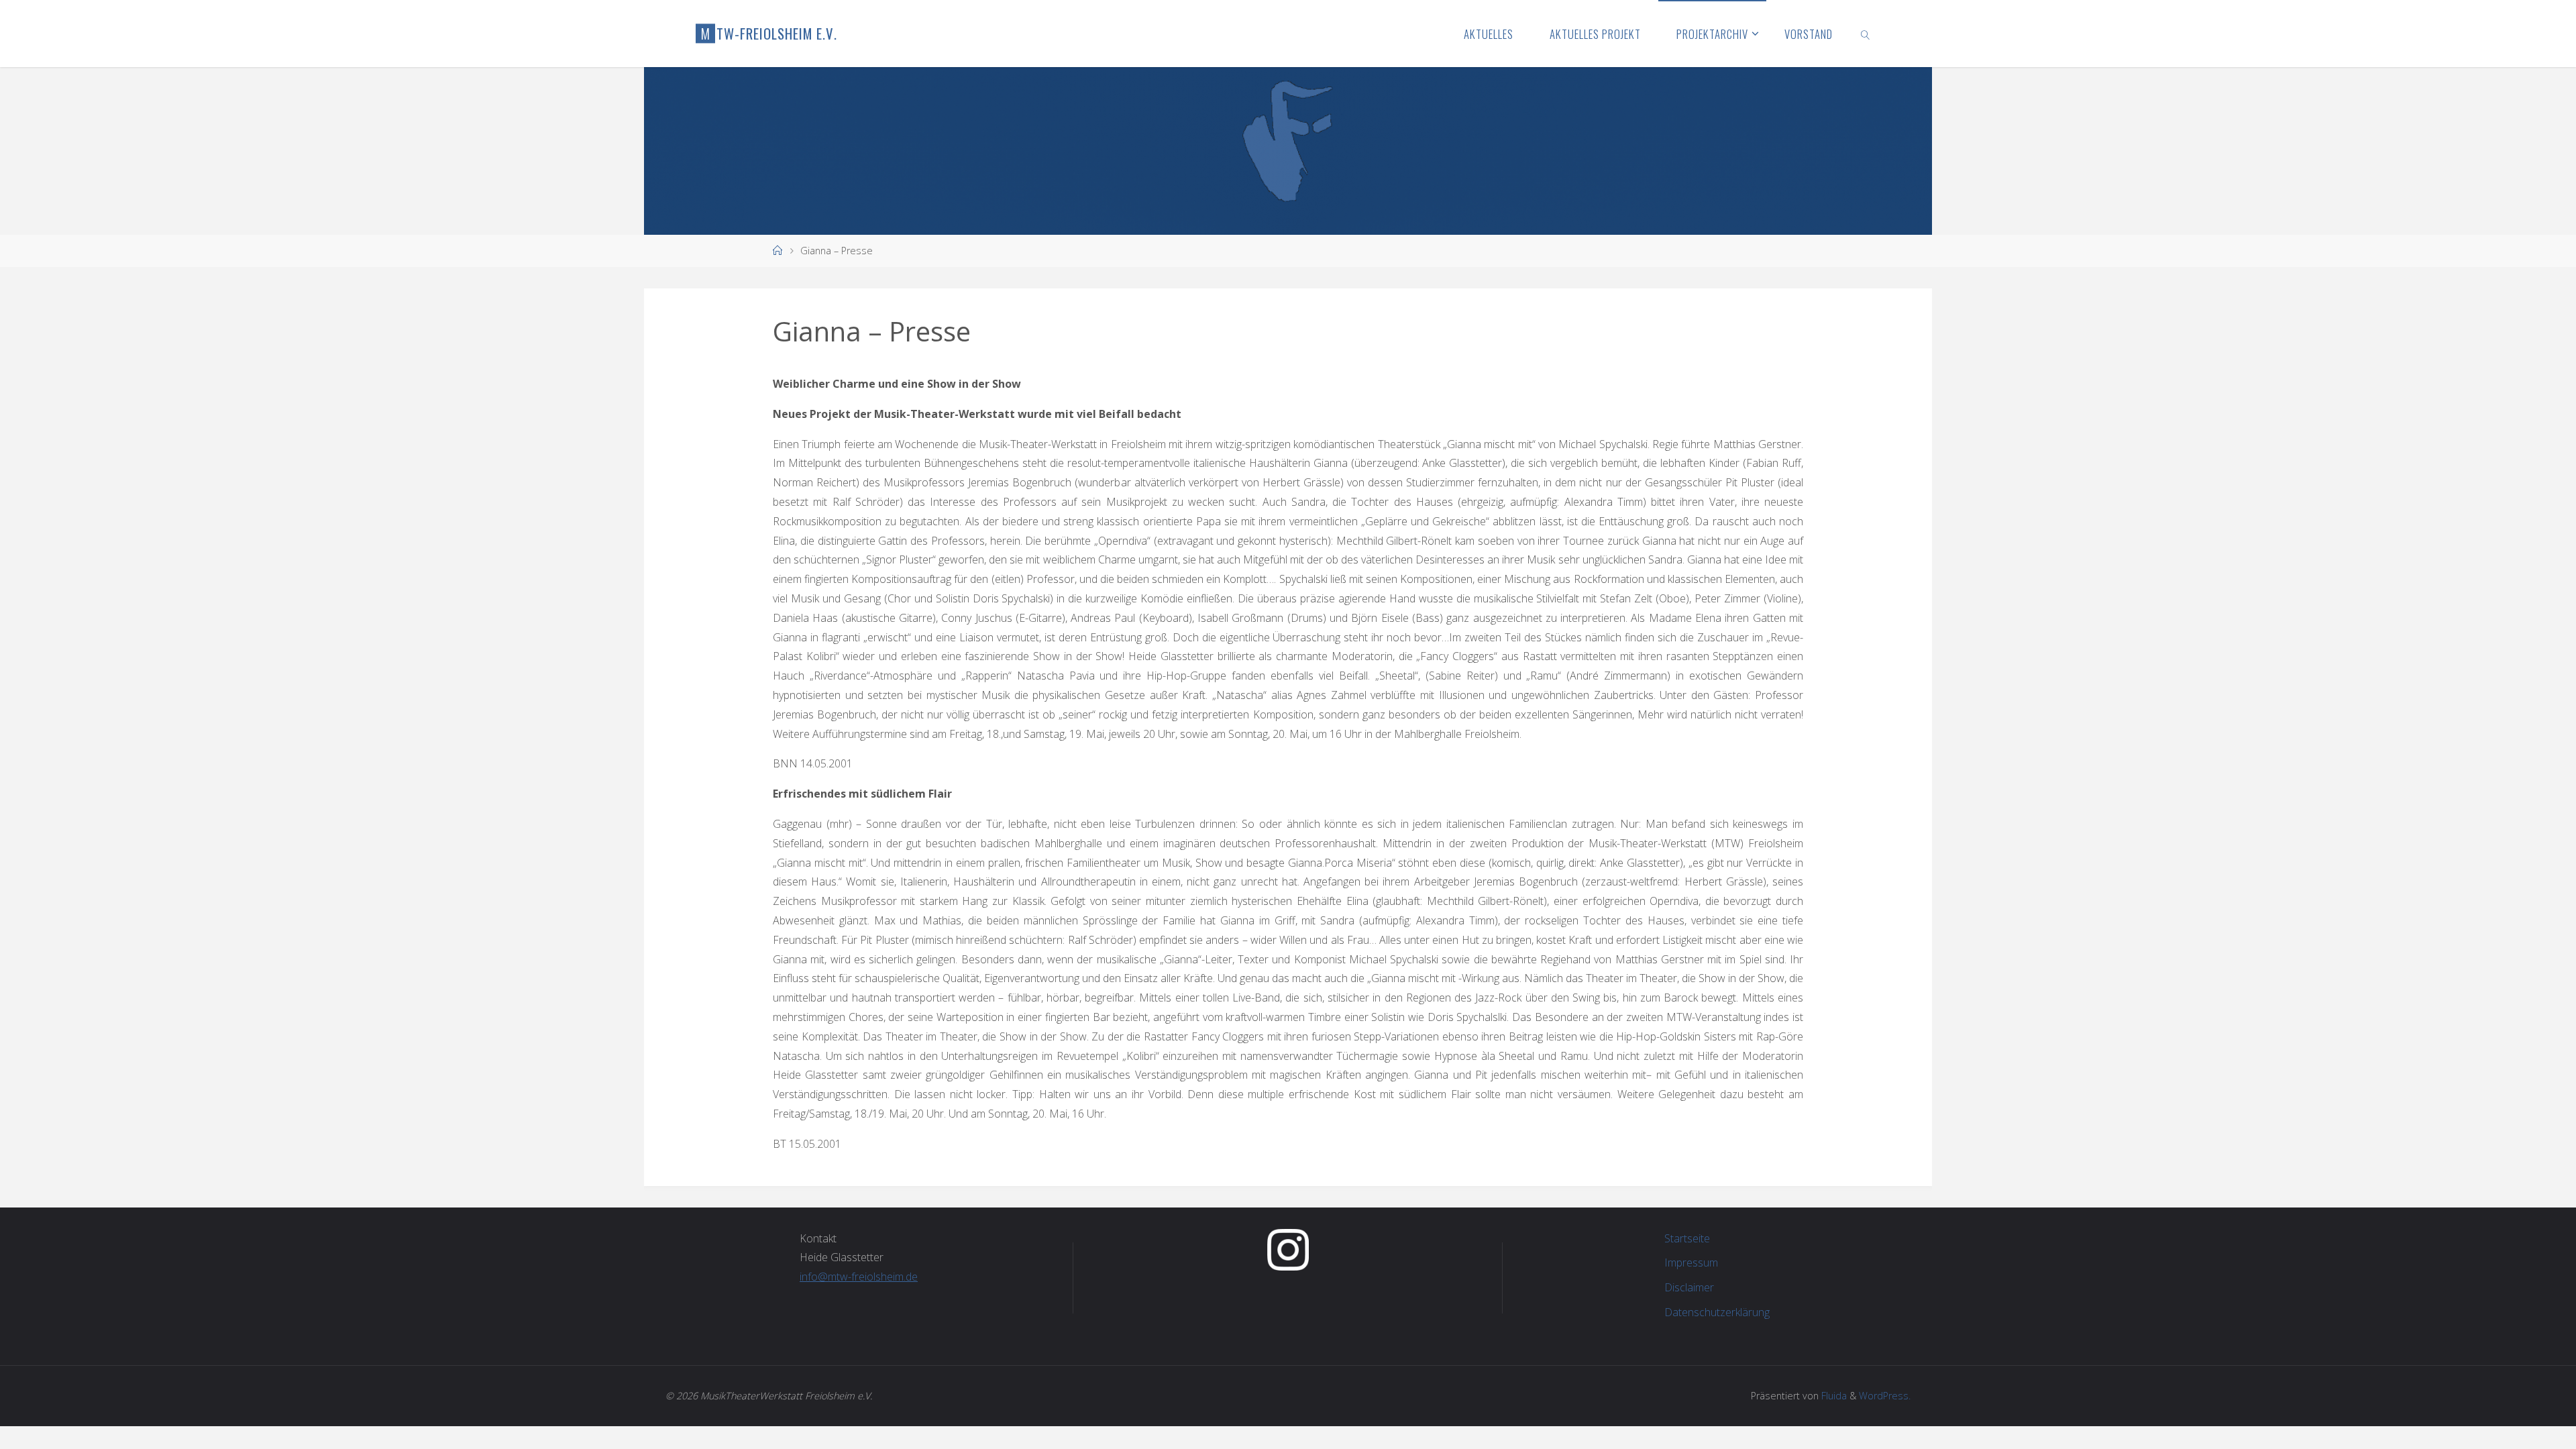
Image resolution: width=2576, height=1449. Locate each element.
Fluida (1833, 1396)
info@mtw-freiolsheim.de (859, 1277)
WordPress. (1885, 1396)
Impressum (1691, 1263)
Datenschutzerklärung (1717, 1312)
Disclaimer (1689, 1287)
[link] (1866, 34)
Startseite (1687, 1238)
